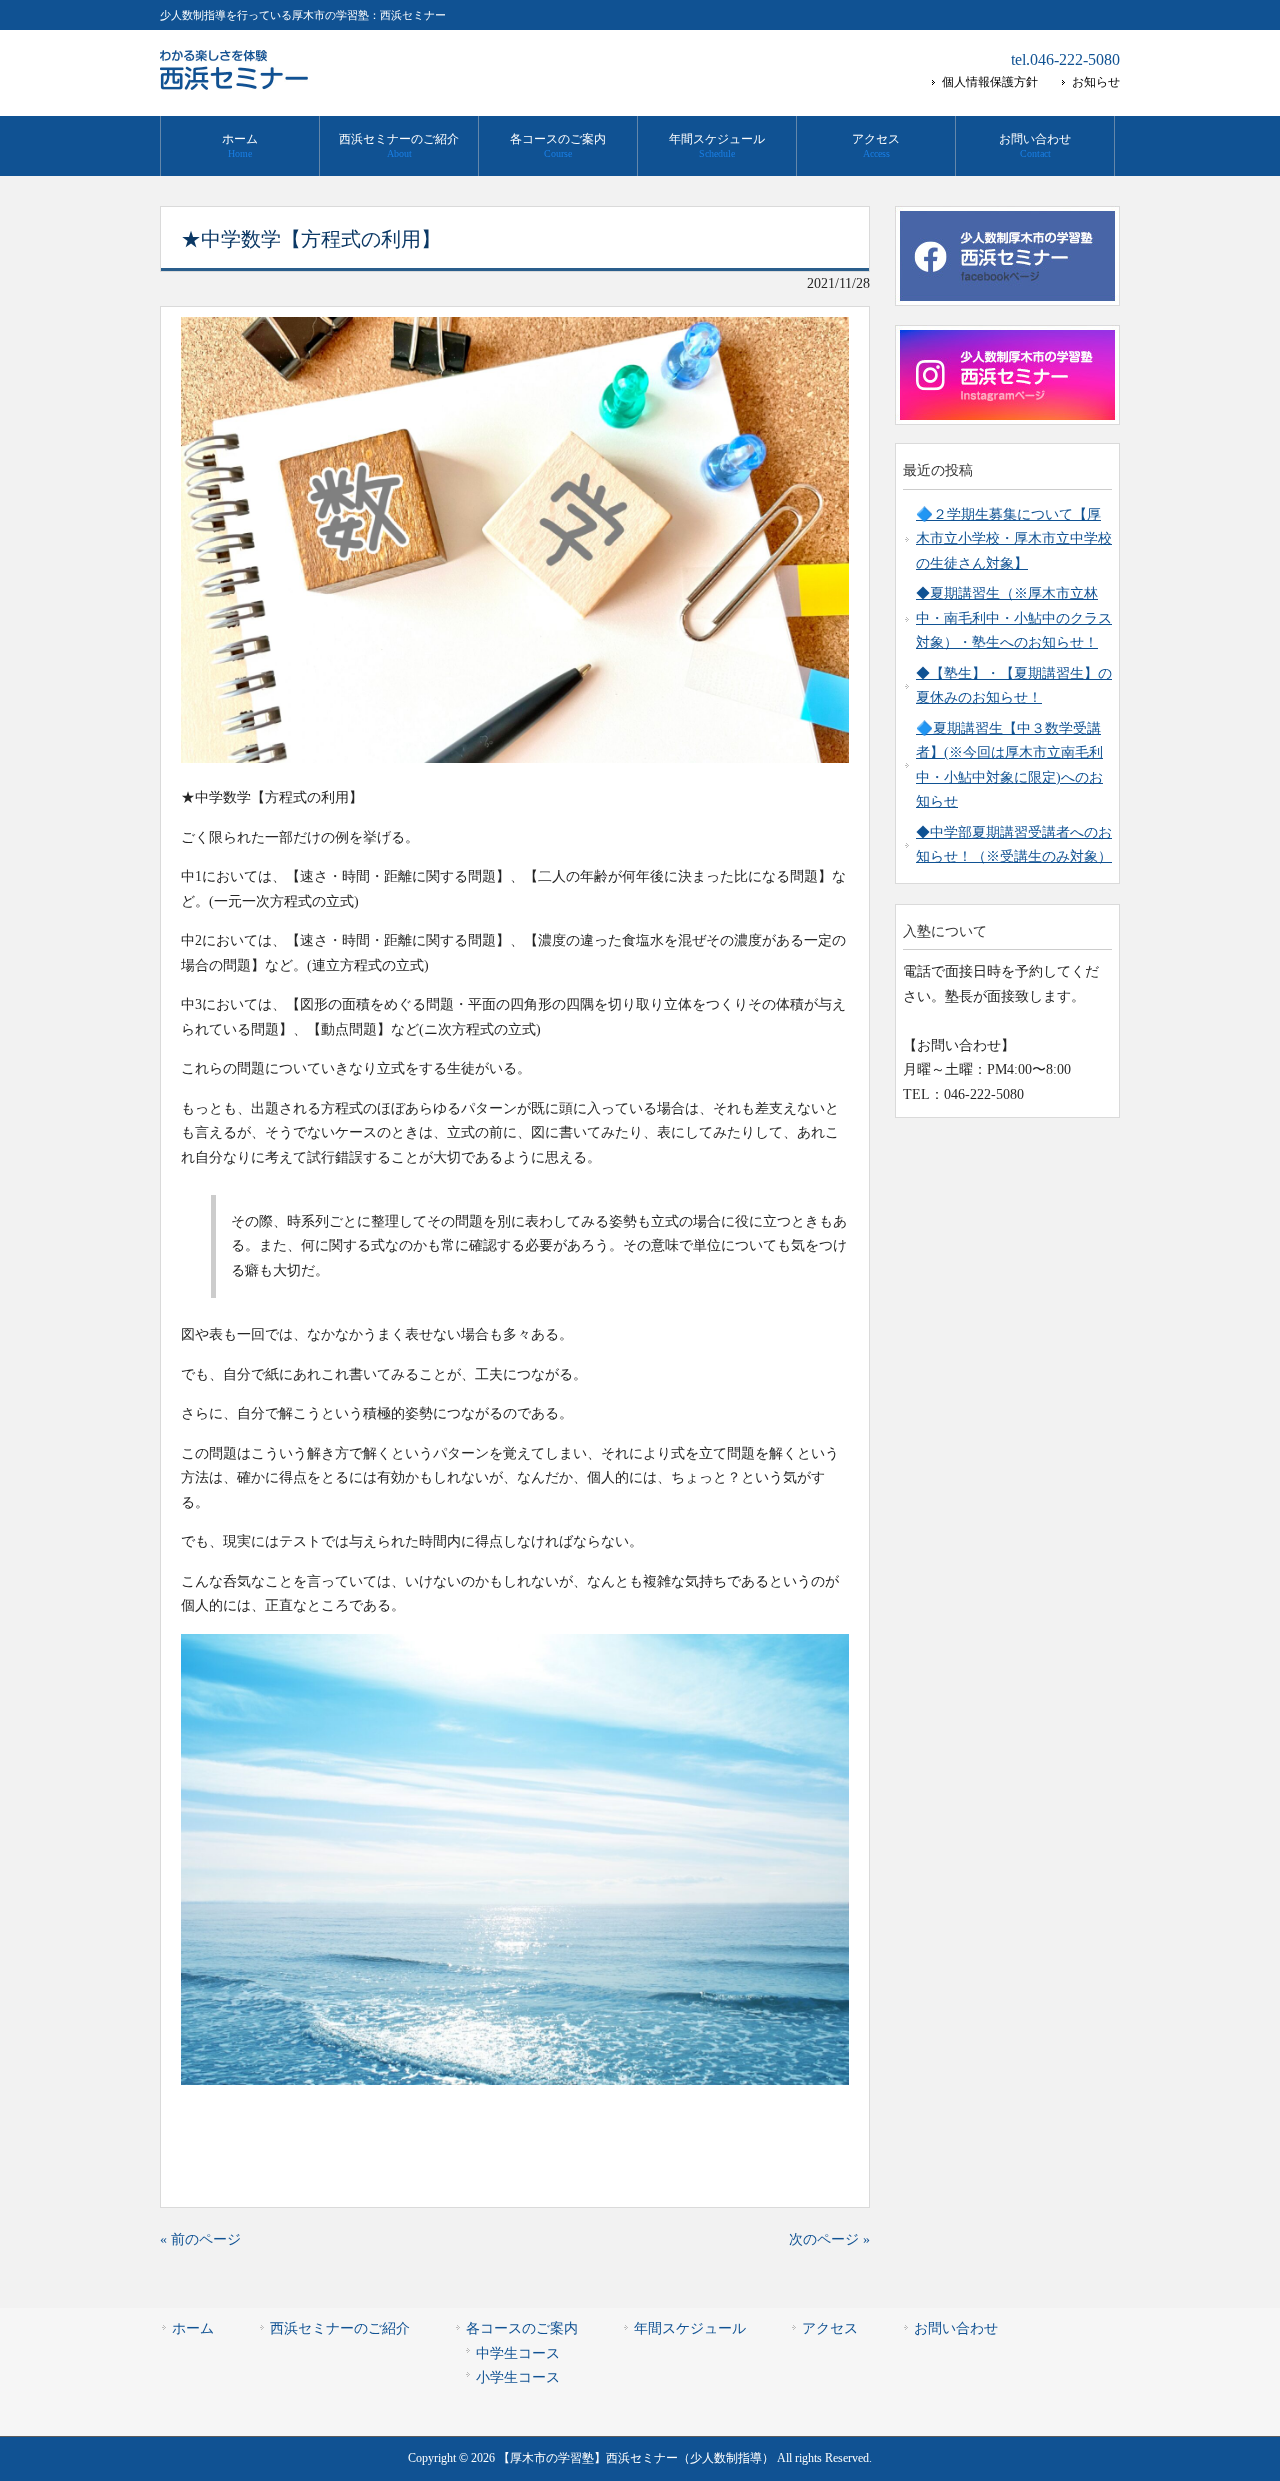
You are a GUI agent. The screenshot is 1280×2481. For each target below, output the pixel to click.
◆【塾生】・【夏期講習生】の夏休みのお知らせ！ (1014, 685)
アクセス (830, 2328)
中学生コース (518, 2353)
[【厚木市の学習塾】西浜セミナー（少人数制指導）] (235, 83)
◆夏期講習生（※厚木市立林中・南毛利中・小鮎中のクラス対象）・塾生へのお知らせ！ (1014, 618)
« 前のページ (200, 2239)
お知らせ (1096, 82)
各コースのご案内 (522, 2328)
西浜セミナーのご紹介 (340, 2328)
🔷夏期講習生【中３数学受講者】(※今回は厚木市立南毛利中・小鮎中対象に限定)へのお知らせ (1009, 765)
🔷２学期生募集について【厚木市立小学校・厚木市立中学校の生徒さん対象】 (1014, 539)
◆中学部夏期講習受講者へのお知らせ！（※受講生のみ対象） (1014, 844)
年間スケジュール (690, 2328)
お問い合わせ (956, 2328)
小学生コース (518, 2377)
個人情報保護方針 (990, 82)
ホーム (193, 2328)
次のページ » (829, 2239)
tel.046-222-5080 (1065, 59)
